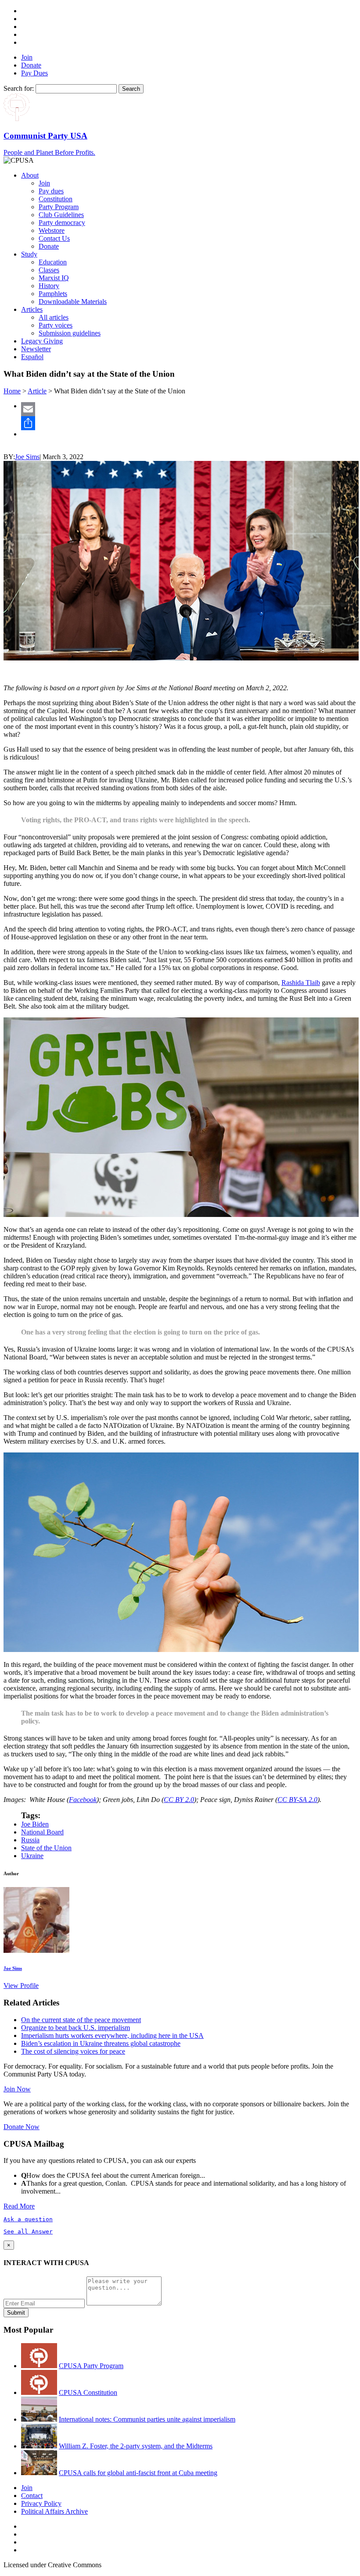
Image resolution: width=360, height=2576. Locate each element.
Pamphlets (53, 294)
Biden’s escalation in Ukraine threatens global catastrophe (101, 2043)
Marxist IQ (54, 278)
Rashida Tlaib (301, 983)
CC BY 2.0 (179, 1800)
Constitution (56, 199)
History (49, 286)
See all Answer (28, 2232)
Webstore (52, 230)
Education (53, 262)
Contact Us (54, 238)
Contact (32, 2496)
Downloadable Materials (73, 301)
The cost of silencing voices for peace (73, 2051)
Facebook (83, 1800)
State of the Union (46, 1848)
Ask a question (28, 2219)
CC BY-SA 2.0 (297, 1800)
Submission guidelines (70, 333)
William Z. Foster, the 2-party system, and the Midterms (136, 2446)
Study (29, 254)
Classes (49, 270)
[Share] (189, 423)
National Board (42, 1832)
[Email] (189, 409)
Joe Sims (27, 457)
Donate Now (22, 2127)
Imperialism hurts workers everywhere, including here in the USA (112, 2035)
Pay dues (51, 191)
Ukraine (32, 1856)
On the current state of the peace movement (81, 2020)
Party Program (59, 207)
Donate (31, 65)
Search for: (19, 88)
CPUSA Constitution (88, 2392)
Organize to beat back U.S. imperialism (76, 2028)
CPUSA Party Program (91, 2366)
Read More (19, 2206)
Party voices (56, 325)
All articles (54, 317)
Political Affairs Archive (54, 2511)
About (30, 175)
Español (32, 357)
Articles (32, 309)
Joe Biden (35, 1824)
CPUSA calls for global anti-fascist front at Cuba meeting (138, 2473)
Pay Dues (34, 73)
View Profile (21, 1986)
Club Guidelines (61, 215)
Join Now (17, 2089)
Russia (30, 1840)
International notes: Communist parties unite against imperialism (147, 2419)
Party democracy (62, 223)
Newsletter (36, 349)
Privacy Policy (41, 2503)
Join (27, 57)
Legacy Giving (42, 341)
